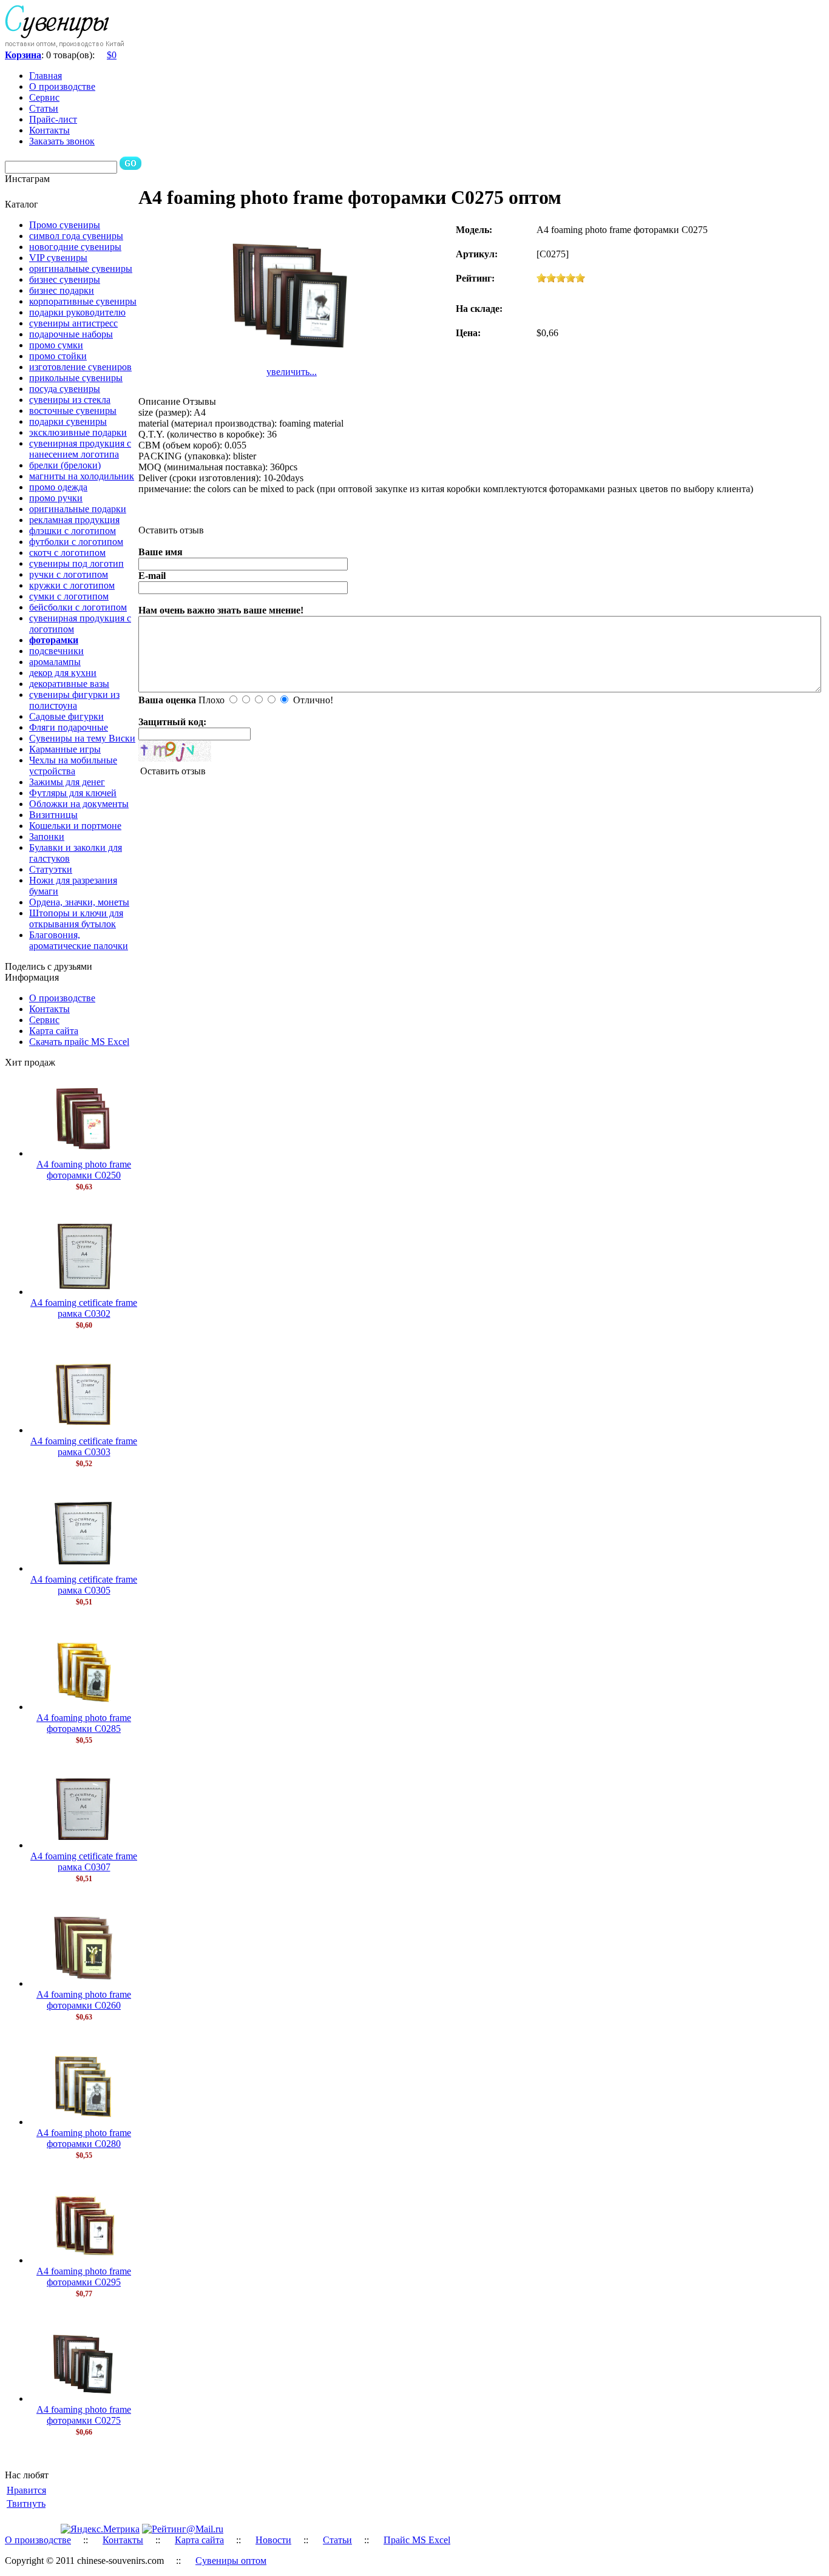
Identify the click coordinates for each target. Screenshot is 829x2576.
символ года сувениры (76, 236)
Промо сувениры (65, 225)
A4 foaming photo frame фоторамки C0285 (84, 1723)
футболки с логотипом (76, 542)
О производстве (62, 86)
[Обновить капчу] (175, 751)
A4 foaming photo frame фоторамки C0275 (84, 2415)
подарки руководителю (77, 312)
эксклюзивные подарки (78, 432)
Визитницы (53, 815)
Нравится (26, 2490)
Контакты (49, 130)
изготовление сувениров (80, 367)
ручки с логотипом (69, 574)
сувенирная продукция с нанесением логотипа (80, 449)
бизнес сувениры (65, 279)
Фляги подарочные (69, 727)
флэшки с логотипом (73, 531)
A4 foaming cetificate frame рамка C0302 (84, 1308)
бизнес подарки (62, 290)
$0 (112, 55)
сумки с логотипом (69, 596)
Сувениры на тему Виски (82, 738)
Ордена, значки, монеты (79, 902)
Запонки (47, 837)
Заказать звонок (62, 141)
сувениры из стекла (70, 400)
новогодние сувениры (75, 247)
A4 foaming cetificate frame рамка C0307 (84, 1861)
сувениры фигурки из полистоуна (74, 700)
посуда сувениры (65, 389)
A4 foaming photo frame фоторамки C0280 (84, 2138)
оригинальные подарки (78, 509)
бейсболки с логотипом (78, 607)
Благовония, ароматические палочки (79, 940)
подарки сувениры (68, 421)
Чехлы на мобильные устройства (73, 766)
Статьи (44, 108)
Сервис (44, 97)
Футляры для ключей (73, 793)
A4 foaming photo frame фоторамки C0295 (84, 2277)
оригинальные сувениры (81, 269)
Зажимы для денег (67, 782)
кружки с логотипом (72, 585)
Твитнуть (26, 2503)
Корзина (23, 55)
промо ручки (56, 498)
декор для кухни (63, 673)
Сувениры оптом (231, 2561)
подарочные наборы (71, 334)
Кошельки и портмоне (75, 826)
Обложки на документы (79, 804)
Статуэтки (51, 869)
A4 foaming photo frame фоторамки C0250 (84, 1170)
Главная (46, 76)
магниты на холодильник (82, 476)
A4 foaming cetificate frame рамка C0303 (84, 1446)
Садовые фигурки (66, 716)
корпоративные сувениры (83, 301)
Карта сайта (54, 1031)
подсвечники (56, 651)
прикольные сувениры (76, 378)
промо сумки (56, 345)
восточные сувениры (73, 411)
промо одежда (58, 487)
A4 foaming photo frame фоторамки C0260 (84, 2000)
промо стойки (58, 356)
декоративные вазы (69, 684)
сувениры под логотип (76, 563)
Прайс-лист (53, 119)
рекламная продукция (74, 520)
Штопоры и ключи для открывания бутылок (76, 918)
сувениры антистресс (73, 323)
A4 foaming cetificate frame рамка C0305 (84, 1585)
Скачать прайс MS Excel (79, 1042)
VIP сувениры (58, 258)
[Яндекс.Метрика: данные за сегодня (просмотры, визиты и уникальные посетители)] (100, 2529)
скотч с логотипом (67, 553)
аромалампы (55, 662)
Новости (273, 2540)
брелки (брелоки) (65, 465)
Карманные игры (65, 749)
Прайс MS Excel (417, 2540)
